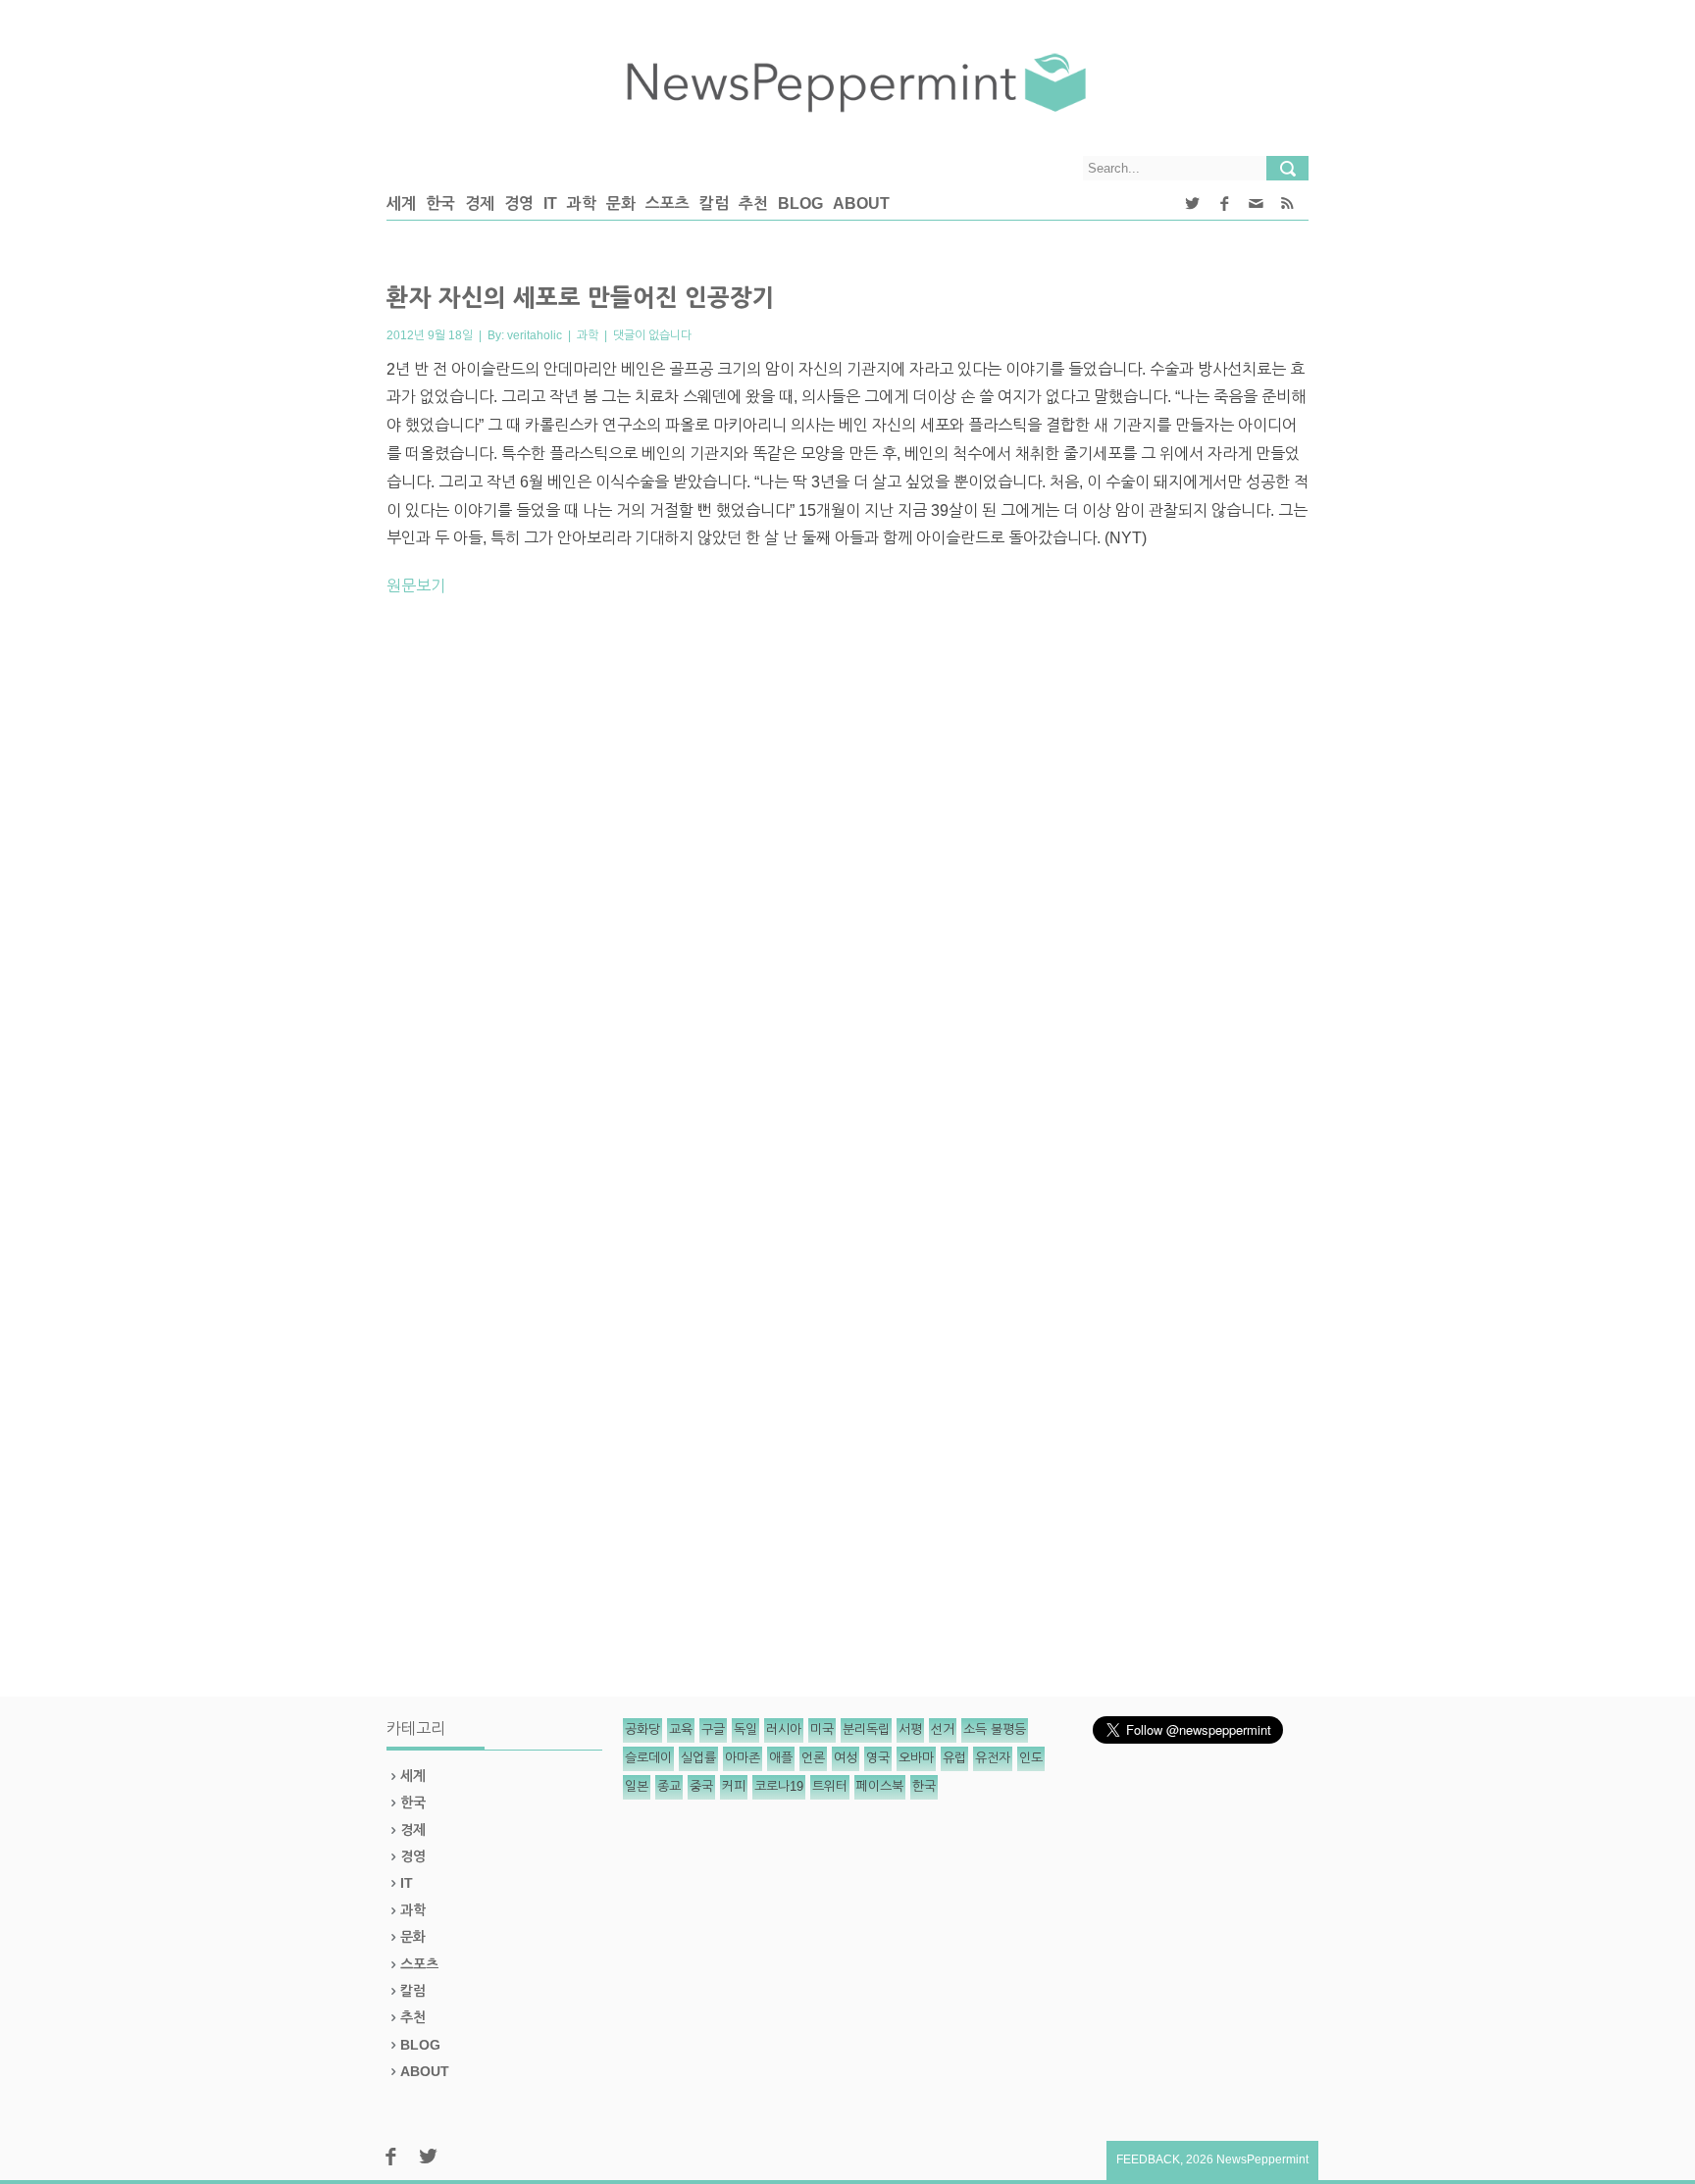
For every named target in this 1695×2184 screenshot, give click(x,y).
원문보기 (416, 586)
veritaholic (535, 335)
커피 (734, 1786)
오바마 (916, 1758)
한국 (440, 203)
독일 (745, 1729)
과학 (582, 203)
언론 (813, 1758)
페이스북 (880, 1786)
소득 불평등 (995, 1729)
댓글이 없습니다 (652, 335)
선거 (943, 1729)
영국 (878, 1758)
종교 (669, 1786)
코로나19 (779, 1786)
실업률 (698, 1758)
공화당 (642, 1729)
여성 (846, 1758)
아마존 (743, 1758)
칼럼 (714, 203)
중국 (701, 1786)
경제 (480, 203)
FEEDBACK (1148, 2159)
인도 (1031, 1758)
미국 (822, 1729)
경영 (519, 203)
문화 (621, 203)
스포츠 (668, 203)
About (861, 203)
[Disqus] (847, 886)
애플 (781, 1758)
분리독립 (866, 1729)
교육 (681, 1729)
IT (550, 203)
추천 (753, 203)
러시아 (784, 1729)
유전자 (993, 1758)
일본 (637, 1786)
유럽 (954, 1758)
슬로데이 (648, 1758)
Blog (800, 203)
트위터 (830, 1786)
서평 (910, 1729)
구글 (713, 1729)
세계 (401, 203)
